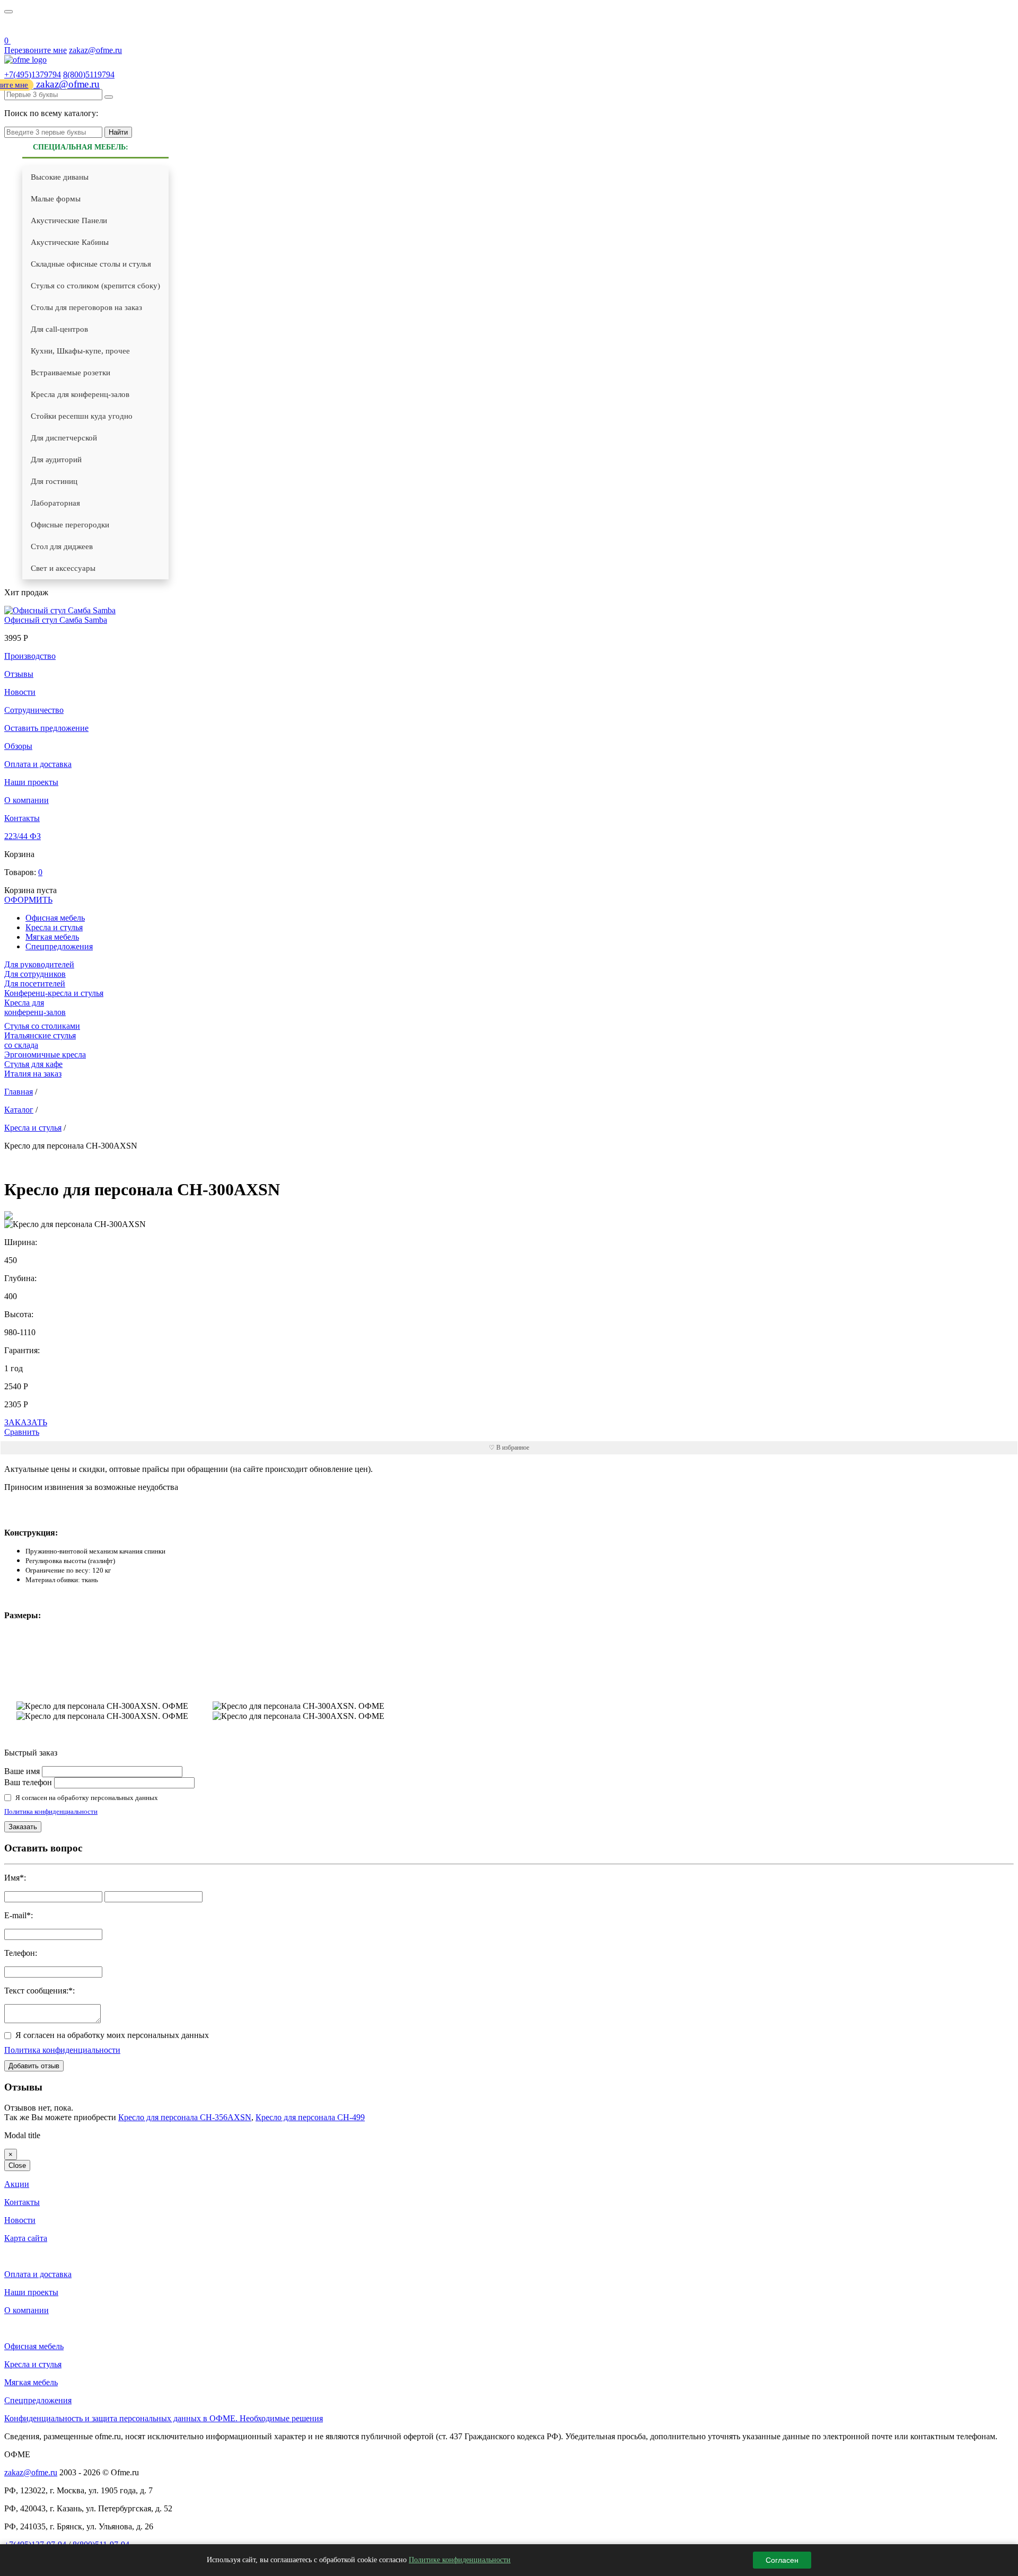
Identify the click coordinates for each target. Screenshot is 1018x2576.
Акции (17, 2184)
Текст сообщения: (36, 1991)
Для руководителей (39, 964)
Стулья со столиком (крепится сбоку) (95, 286)
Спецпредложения (59, 946)
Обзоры (18, 746)
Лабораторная (55, 503)
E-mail (15, 1915)
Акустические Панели (69, 220)
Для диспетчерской (64, 438)
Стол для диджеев (62, 546)
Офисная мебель (34, 2346)
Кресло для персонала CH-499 (310, 2117)
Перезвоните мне (36, 50)
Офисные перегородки (70, 525)
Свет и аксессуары (63, 568)
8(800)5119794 (89, 74)
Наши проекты (31, 782)
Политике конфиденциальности (460, 2560)
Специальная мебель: (81, 147)
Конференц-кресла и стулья (54, 993)
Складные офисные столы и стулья (91, 264)
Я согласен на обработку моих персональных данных (112, 2035)
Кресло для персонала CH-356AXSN (185, 2117)
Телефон (20, 1953)
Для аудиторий (56, 460)
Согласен (782, 2560)
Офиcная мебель (55, 918)
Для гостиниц (54, 481)
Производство (30, 656)
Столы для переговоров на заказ (86, 307)
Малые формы (56, 199)
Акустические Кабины (70, 242)
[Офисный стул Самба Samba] (60, 610)
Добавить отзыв (34, 2066)
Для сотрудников (35, 974)
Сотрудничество (34, 710)
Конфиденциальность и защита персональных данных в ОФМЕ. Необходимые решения (164, 2418)
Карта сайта (26, 2238)
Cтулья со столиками (42, 1026)
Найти (118, 132)
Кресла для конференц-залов (80, 394)
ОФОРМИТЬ (28, 900)
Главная (19, 1092)
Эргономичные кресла (45, 1055)
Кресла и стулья (54, 927)
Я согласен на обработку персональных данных (87, 1798)
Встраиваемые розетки (71, 373)
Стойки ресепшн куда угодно (82, 416)
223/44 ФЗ (23, 836)
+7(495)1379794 (33, 74)
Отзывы (19, 674)
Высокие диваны (60, 177)
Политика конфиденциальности (51, 1811)
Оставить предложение (46, 728)
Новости (20, 692)
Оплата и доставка (38, 764)
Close (17, 2165)
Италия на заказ (33, 1074)
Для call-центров (59, 329)
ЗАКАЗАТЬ (26, 1422)
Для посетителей (35, 983)
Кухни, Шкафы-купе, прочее (80, 351)
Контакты (22, 818)
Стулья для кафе (33, 1064)
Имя (12, 1878)
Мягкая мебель (52, 937)
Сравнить (22, 1432)
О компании (27, 800)
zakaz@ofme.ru (95, 50)
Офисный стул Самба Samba (56, 620)
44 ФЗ (11, 27)
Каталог (19, 1110)
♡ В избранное (509, 1448)
